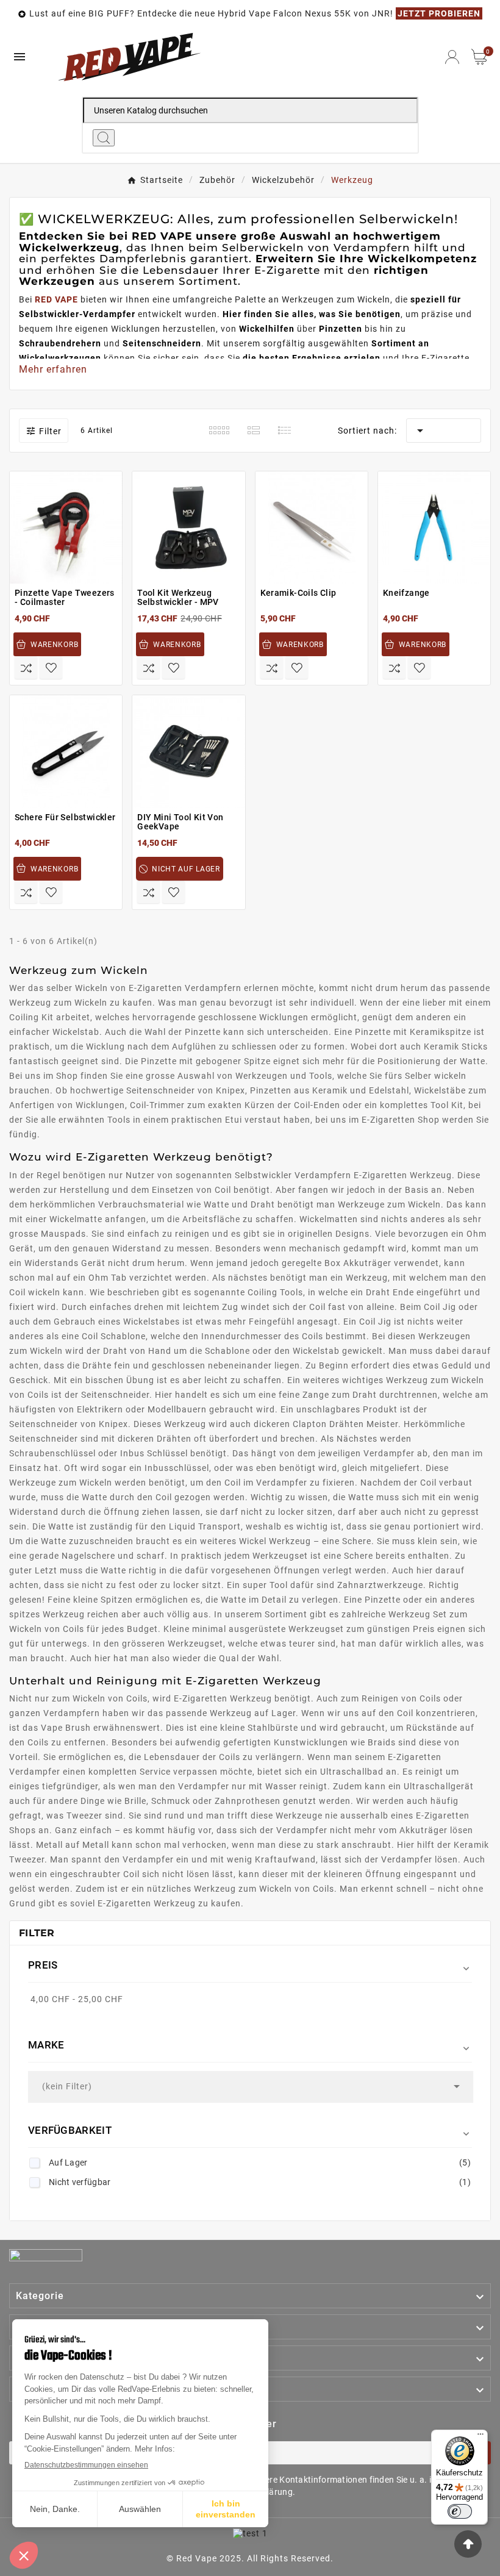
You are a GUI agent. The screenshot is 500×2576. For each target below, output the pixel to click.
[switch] (460, 2511)
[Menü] (480, 2437)
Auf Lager (260, 2163)
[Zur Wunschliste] (51, 667)
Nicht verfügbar (260, 2182)
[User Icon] (452, 57)
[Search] (104, 138)
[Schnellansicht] (73, 589)
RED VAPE (56, 299)
